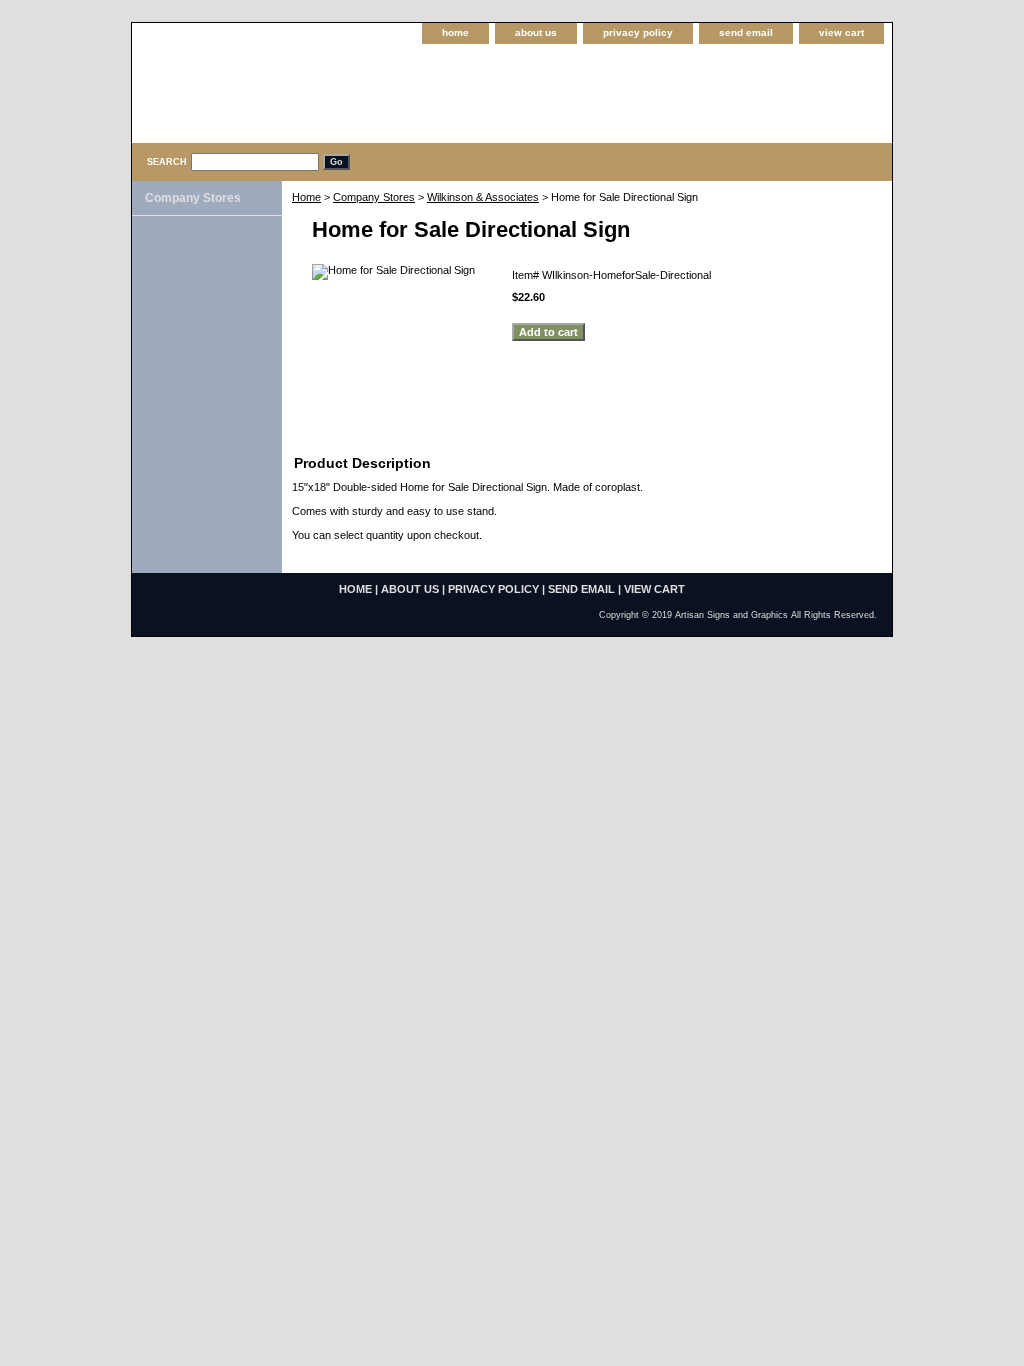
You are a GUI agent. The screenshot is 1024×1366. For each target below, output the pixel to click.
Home (306, 197)
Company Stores (374, 197)
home (455, 32)
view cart (841, 32)
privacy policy (638, 32)
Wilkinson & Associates (483, 197)
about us (536, 32)
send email (746, 32)
